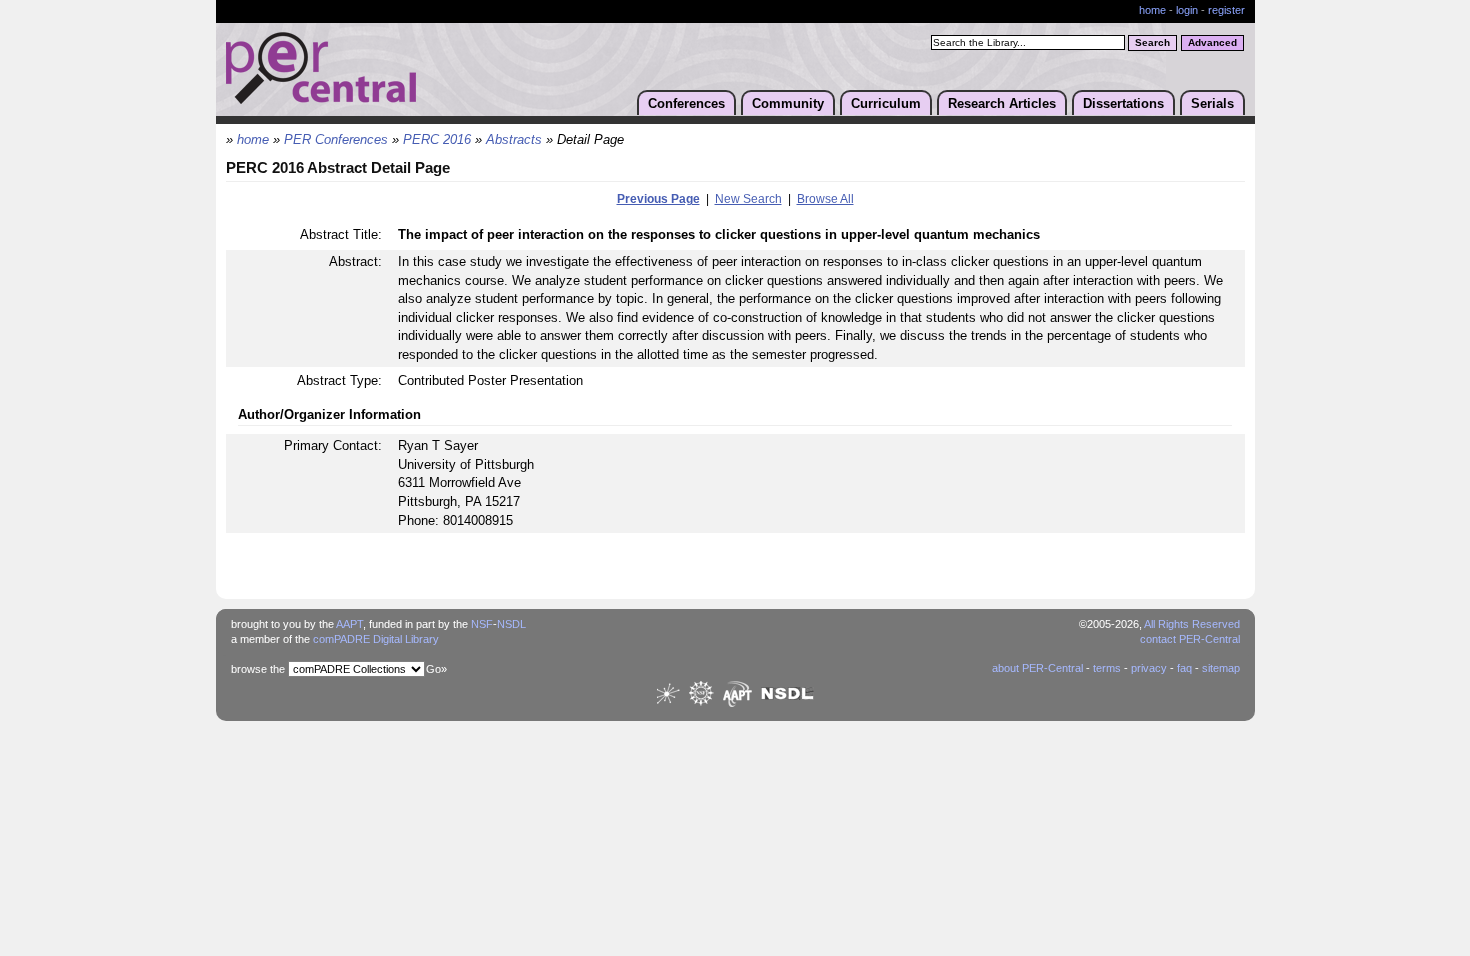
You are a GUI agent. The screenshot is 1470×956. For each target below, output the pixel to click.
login (1187, 10)
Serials (1212, 103)
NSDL (511, 624)
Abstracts (514, 140)
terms (1107, 668)
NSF (482, 624)
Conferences (686, 103)
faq (1184, 668)
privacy (1149, 668)
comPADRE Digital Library (376, 639)
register (1226, 10)
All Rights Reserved (1192, 624)
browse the (258, 669)
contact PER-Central (1190, 639)
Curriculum (886, 103)
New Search (748, 199)
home (1152, 10)
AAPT (349, 624)
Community (788, 103)
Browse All (825, 199)
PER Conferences (336, 140)
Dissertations (1123, 103)
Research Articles (1002, 103)
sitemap (1221, 668)
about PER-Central (1037, 668)
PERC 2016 (437, 140)
